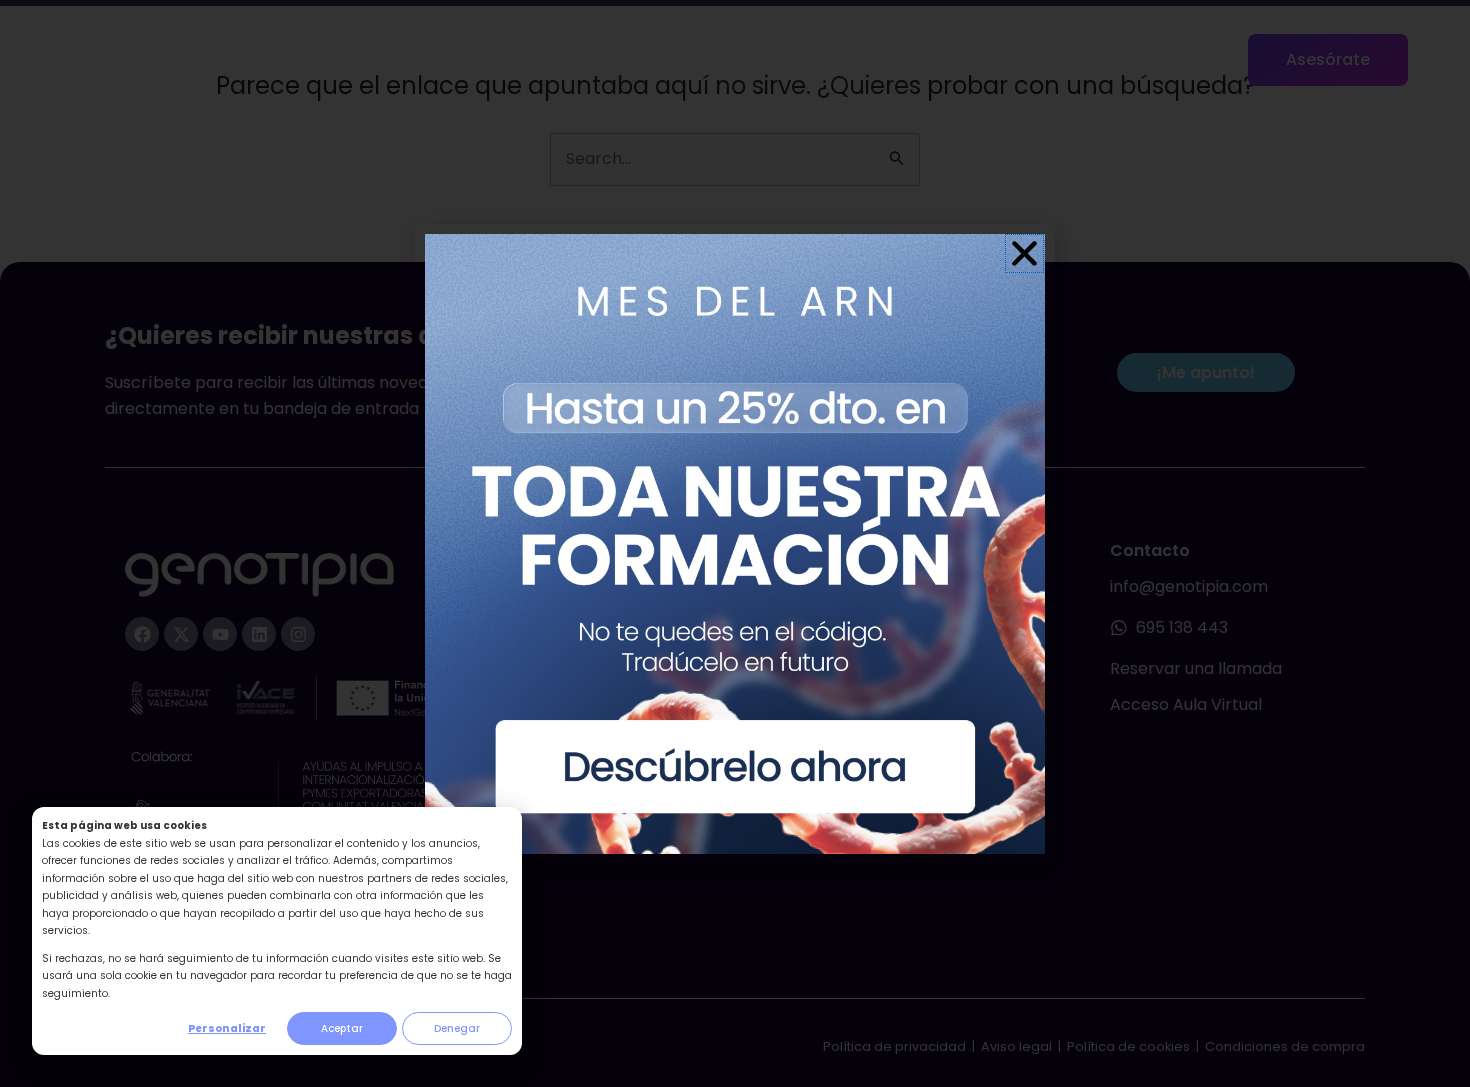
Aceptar (342, 1028)
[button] (1024, 253)
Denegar (457, 1028)
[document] (735, 543)
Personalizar (227, 1028)
